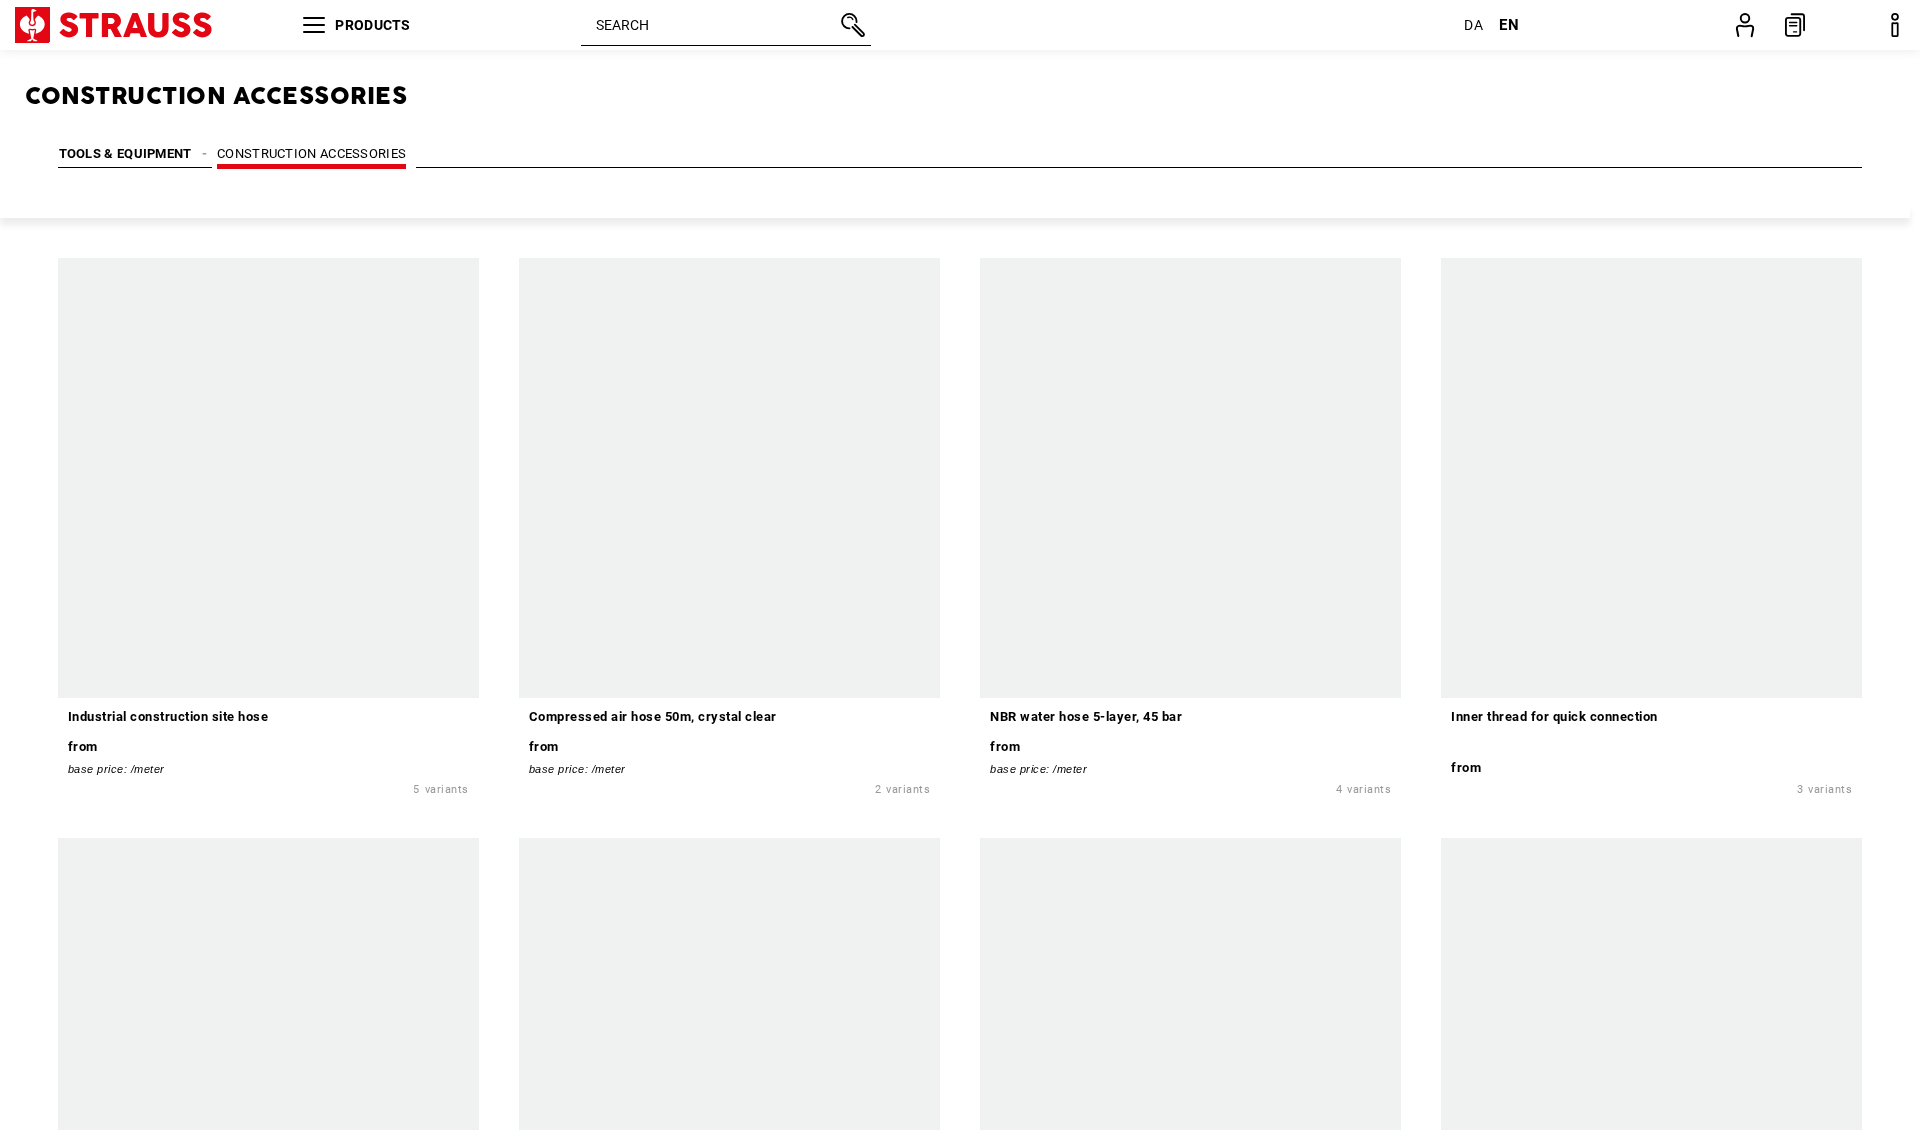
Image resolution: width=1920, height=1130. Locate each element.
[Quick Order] (1795, 25)
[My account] (1745, 25)
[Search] (851, 25)
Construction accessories (311, 153)
